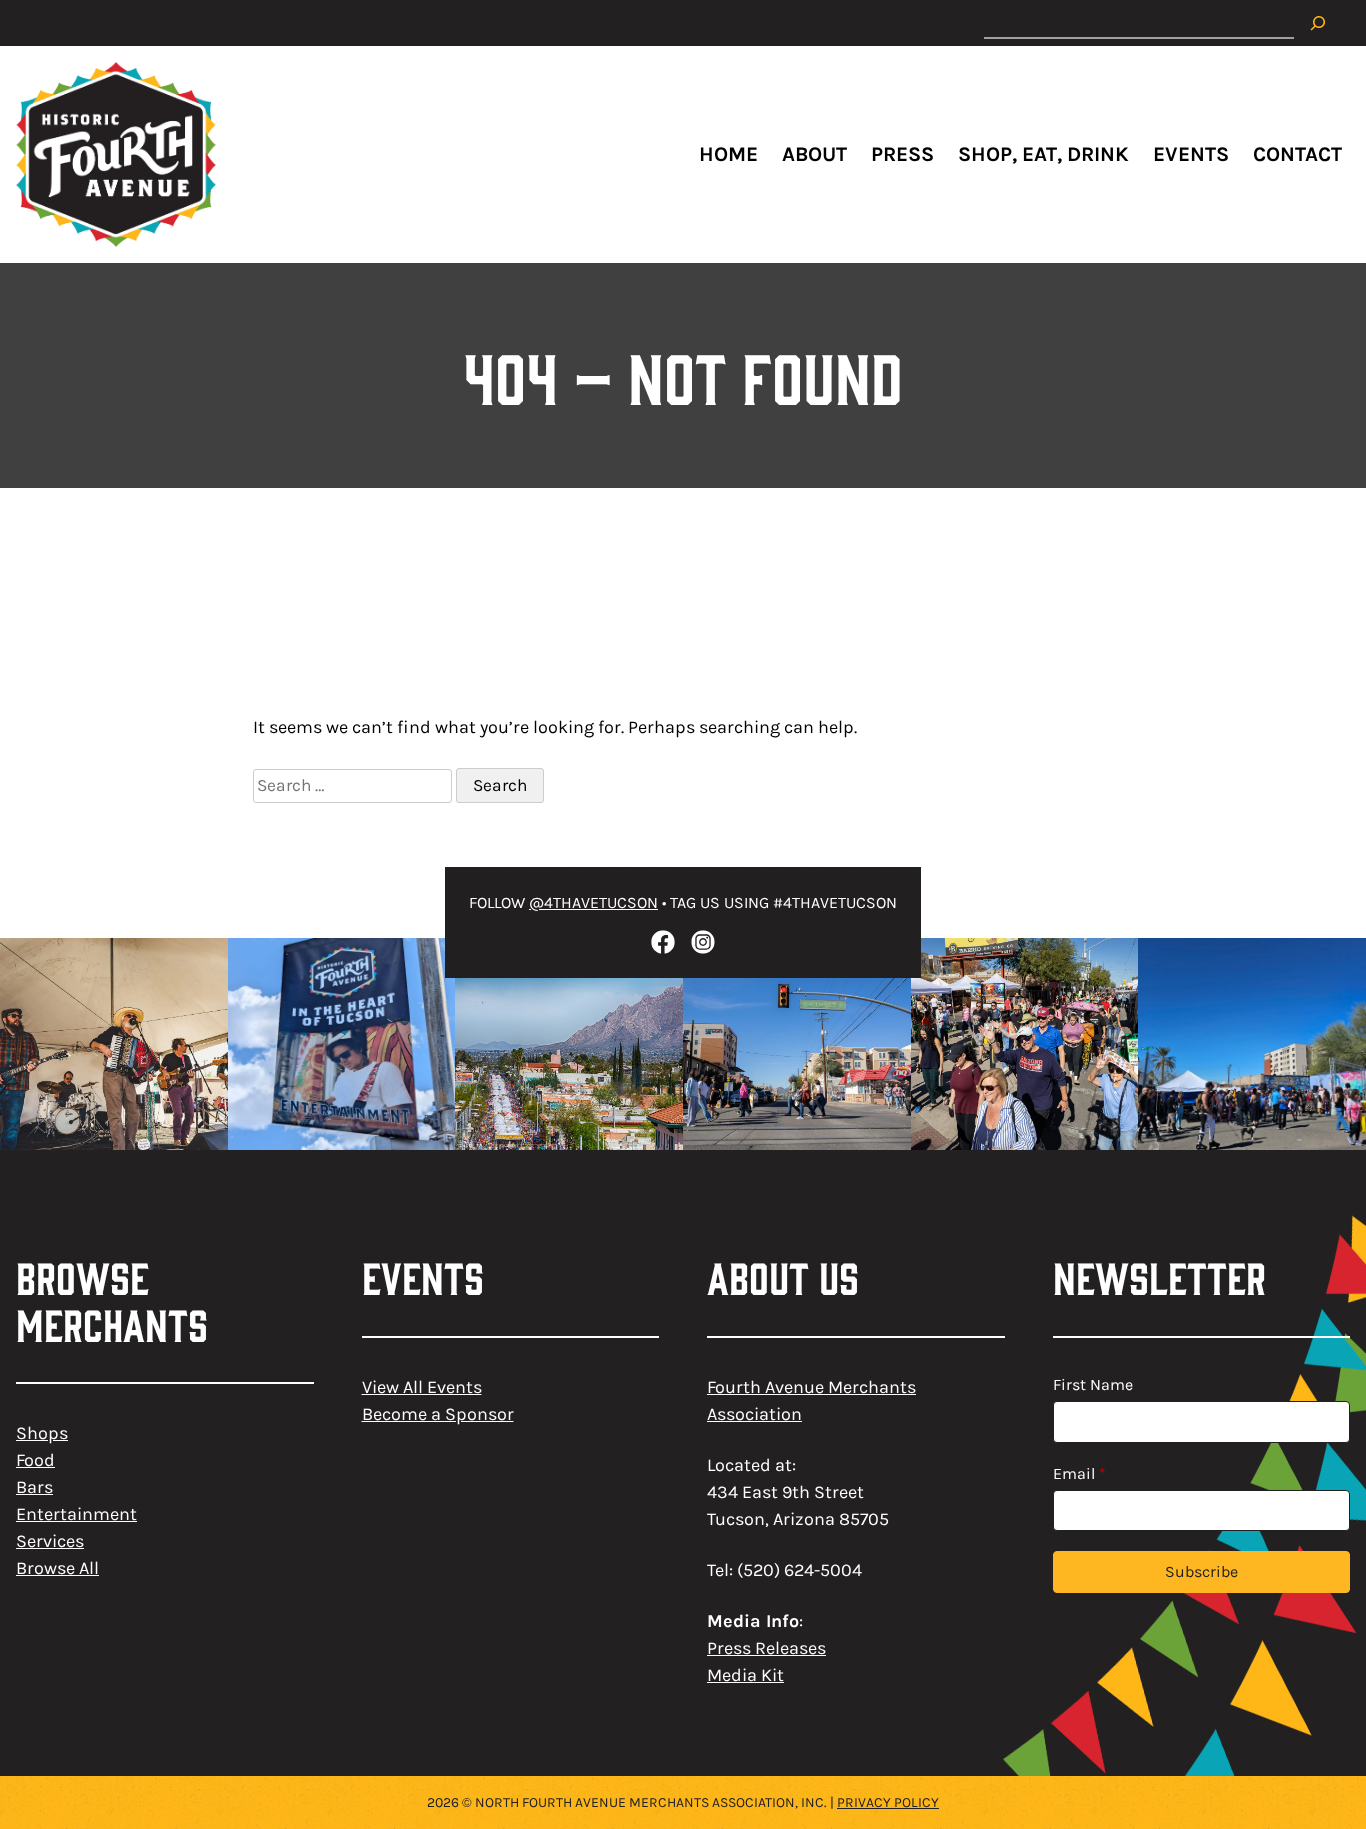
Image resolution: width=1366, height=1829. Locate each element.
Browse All (57, 1568)
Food (35, 1460)
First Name (1093, 1384)
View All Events (422, 1387)
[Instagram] (703, 942)
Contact (1297, 154)
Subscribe (1201, 1571)
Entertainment (76, 1514)
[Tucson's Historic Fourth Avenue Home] (116, 154)
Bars (34, 1487)
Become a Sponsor (438, 1414)
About (814, 154)
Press (902, 154)
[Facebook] (663, 942)
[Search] (1318, 23)
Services (50, 1541)
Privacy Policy (888, 1802)
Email (1079, 1473)
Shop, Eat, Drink (1043, 154)
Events (1191, 154)
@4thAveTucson (593, 902)
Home (728, 154)
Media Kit (745, 1675)
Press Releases (766, 1648)
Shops (42, 1433)
